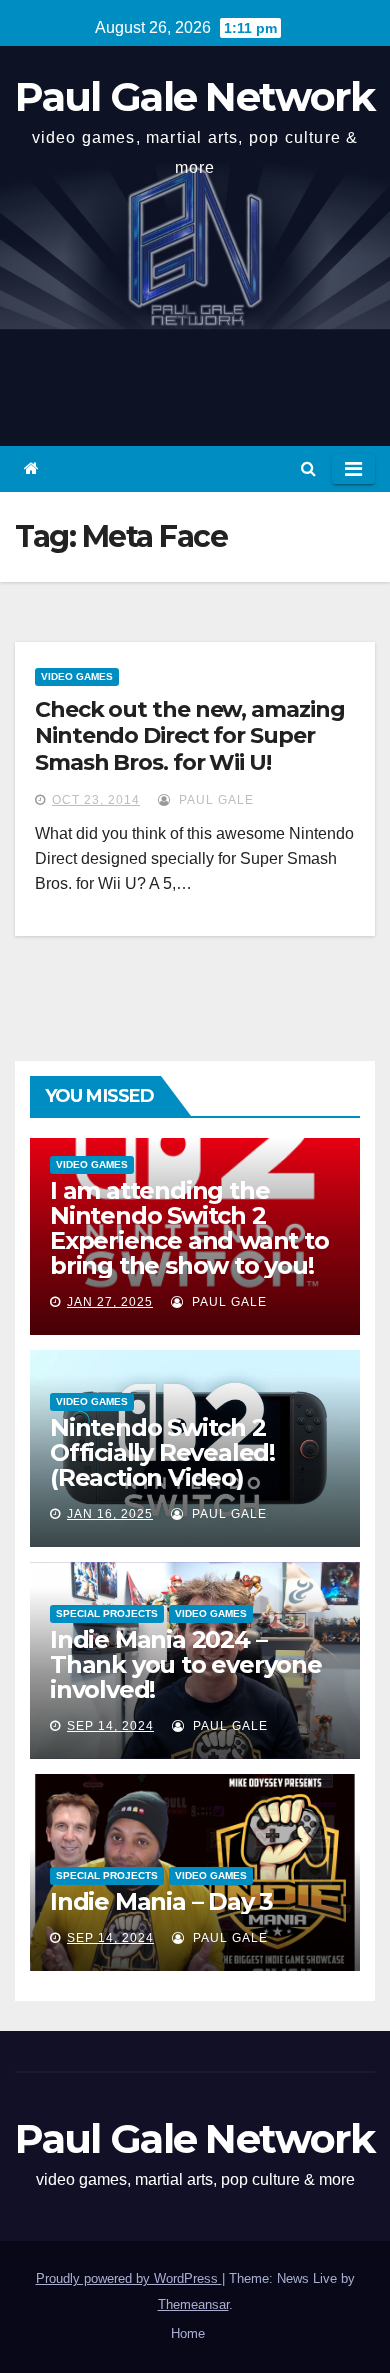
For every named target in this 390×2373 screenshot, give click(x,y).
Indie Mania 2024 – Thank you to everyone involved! (186, 1664)
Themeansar (193, 2304)
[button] (308, 468)
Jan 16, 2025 (110, 1514)
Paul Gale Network (194, 96)
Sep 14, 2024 (110, 1726)
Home (188, 2333)
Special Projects (107, 1613)
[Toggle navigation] (353, 469)
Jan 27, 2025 (110, 1302)
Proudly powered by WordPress (129, 2278)
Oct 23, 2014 (96, 800)
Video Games (77, 676)
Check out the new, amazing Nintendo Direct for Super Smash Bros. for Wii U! (189, 736)
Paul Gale (214, 800)
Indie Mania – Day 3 (161, 1901)
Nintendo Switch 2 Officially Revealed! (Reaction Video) (162, 1452)
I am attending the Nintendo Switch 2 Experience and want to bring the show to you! (189, 1228)
